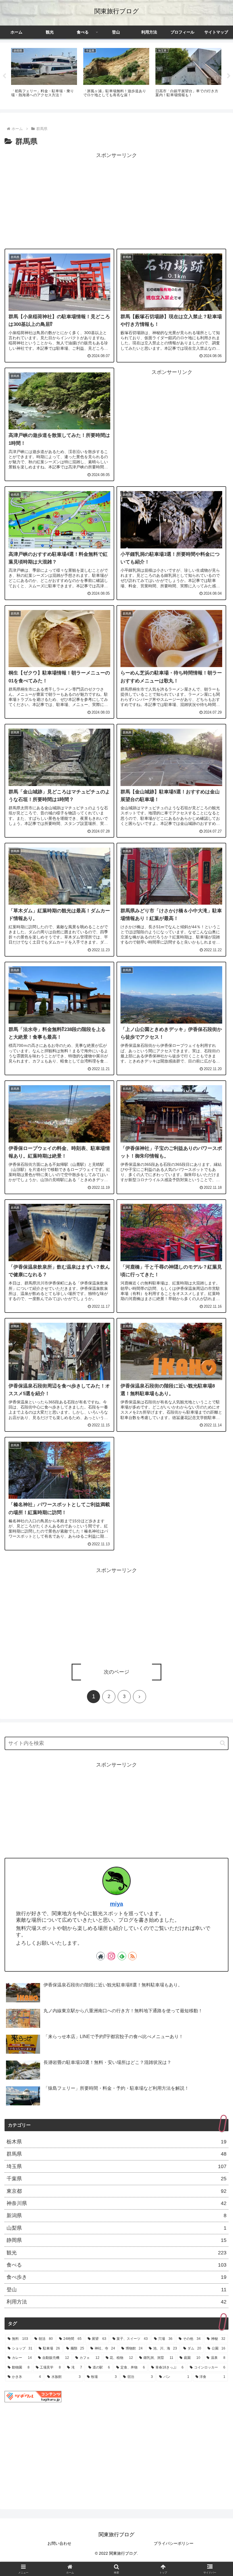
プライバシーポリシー (174, 2543)
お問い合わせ (59, 2543)
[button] (223, 1743)
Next (229, 76)
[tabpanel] (44, 75)
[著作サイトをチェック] (101, 1956)
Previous (4, 76)
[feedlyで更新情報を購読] (122, 1956)
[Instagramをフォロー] (111, 1956)
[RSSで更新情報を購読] (132, 1956)
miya (116, 1904)
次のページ (116, 1672)
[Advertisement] (116, 200)
